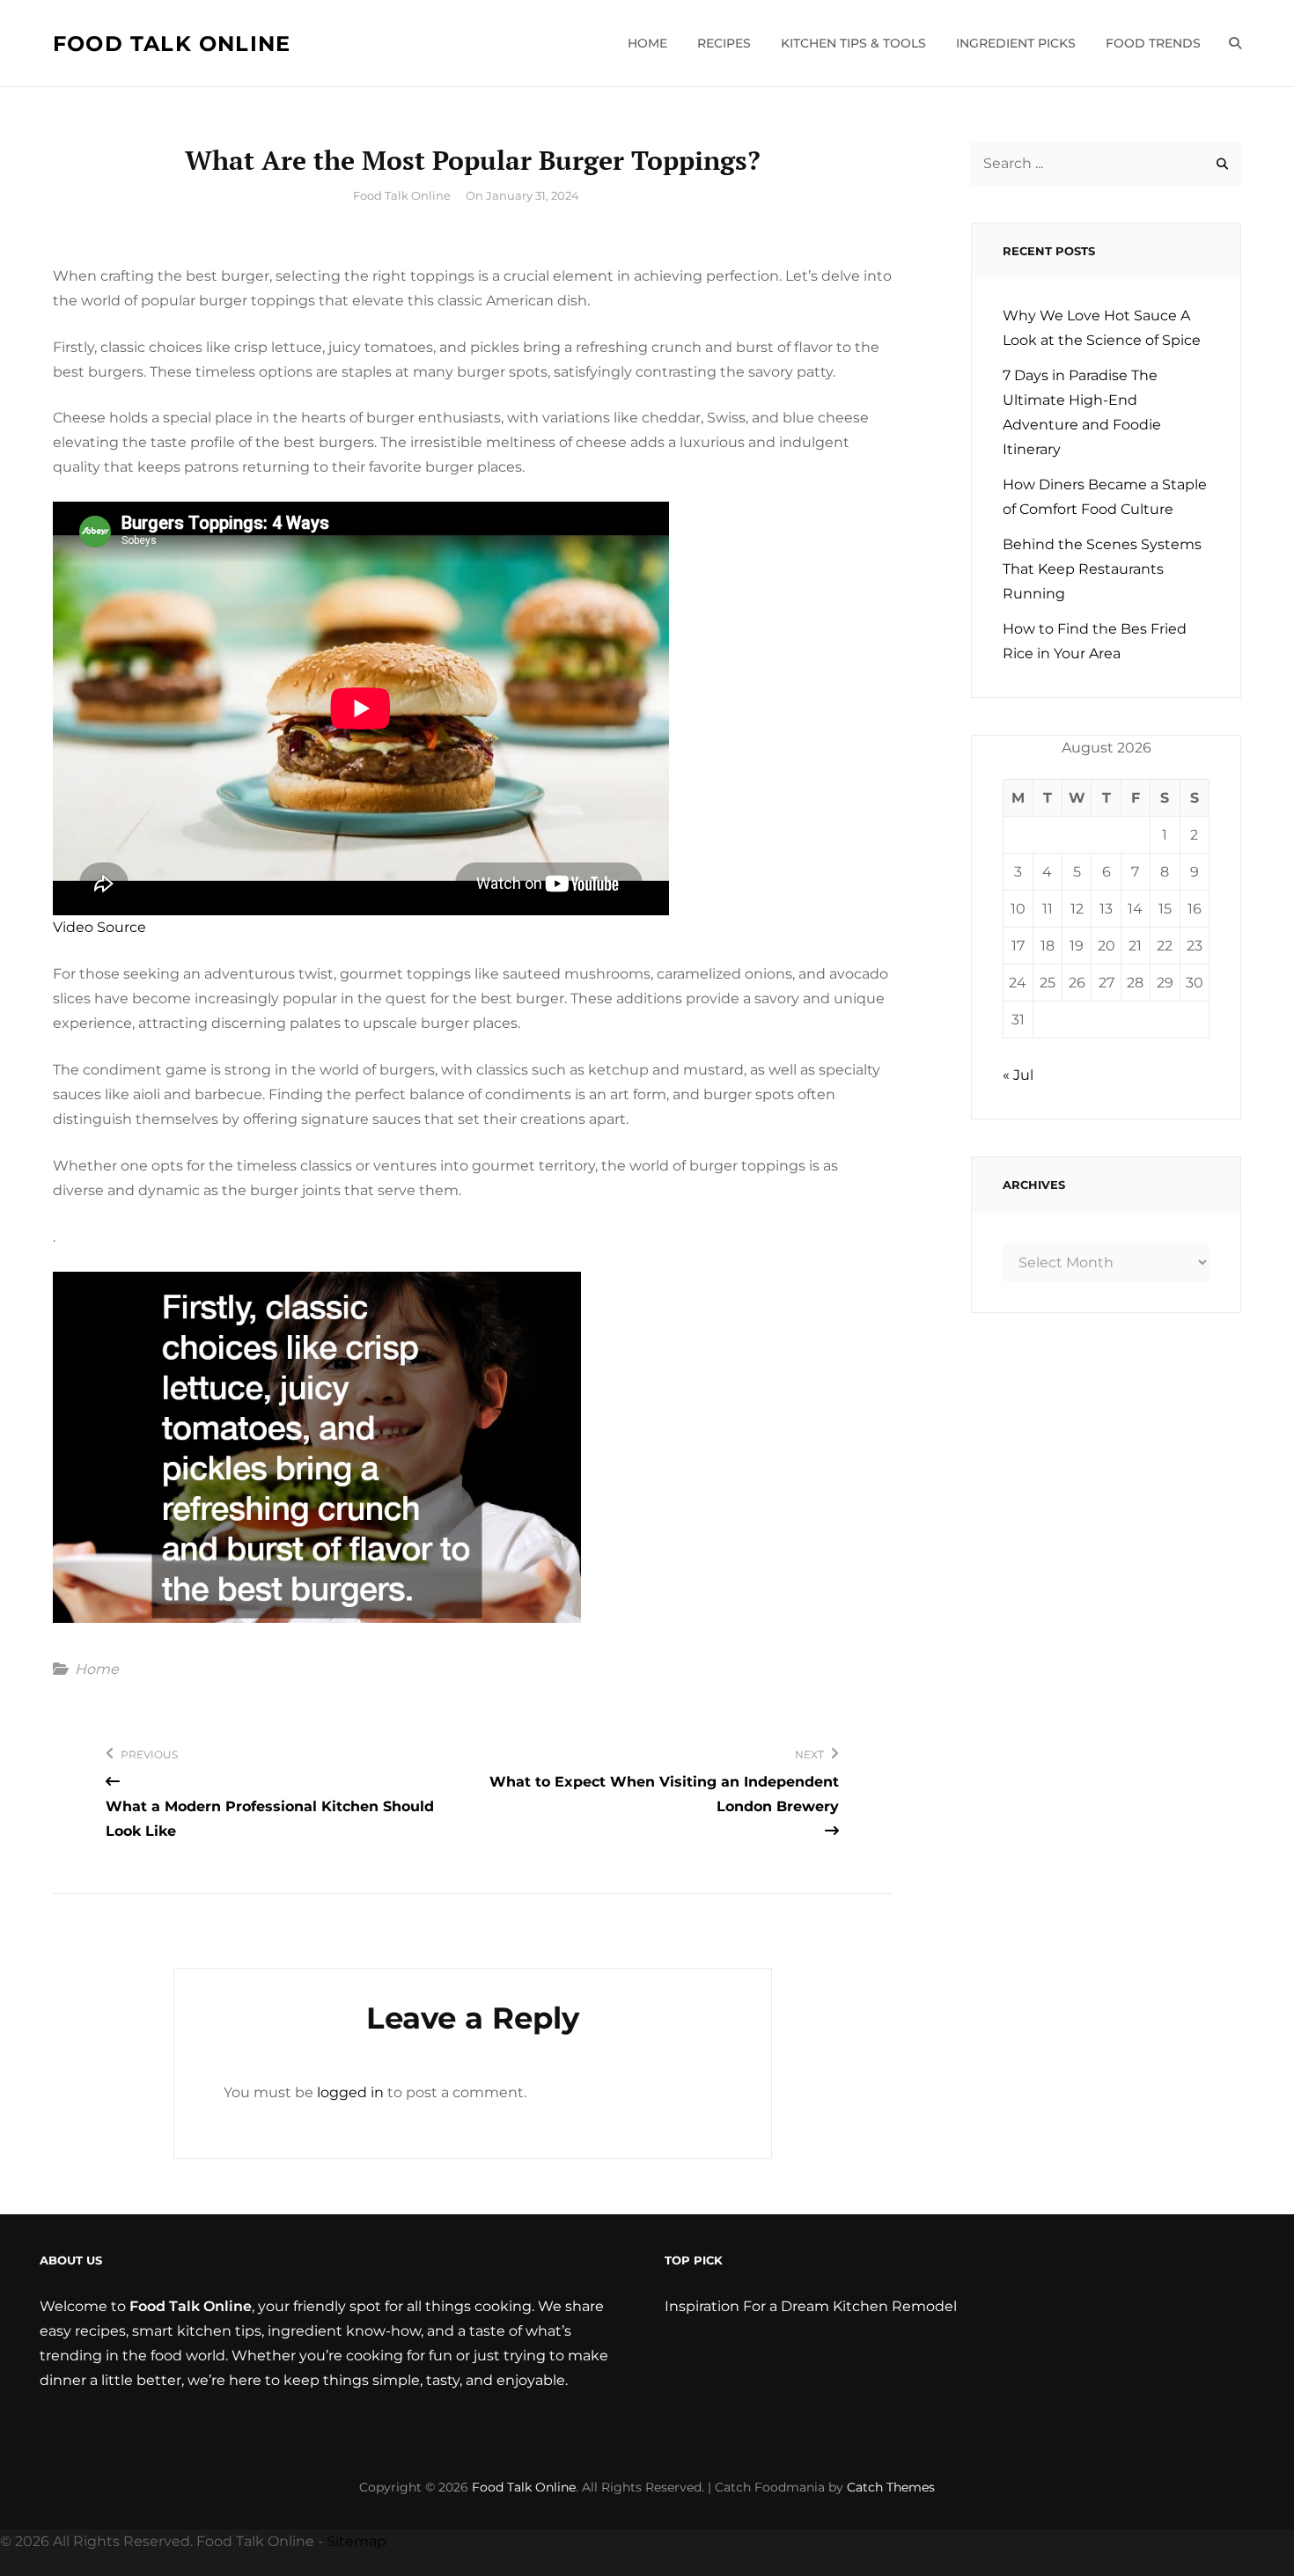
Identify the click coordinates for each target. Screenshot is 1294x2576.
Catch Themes (891, 2487)
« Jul (1018, 1075)
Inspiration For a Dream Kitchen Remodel (811, 2306)
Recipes (724, 43)
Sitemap (357, 2541)
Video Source (99, 927)
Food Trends (1153, 43)
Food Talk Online (172, 44)
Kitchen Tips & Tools (853, 43)
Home (647, 43)
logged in (350, 2092)
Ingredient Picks (1016, 43)
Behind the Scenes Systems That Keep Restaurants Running (1102, 569)
